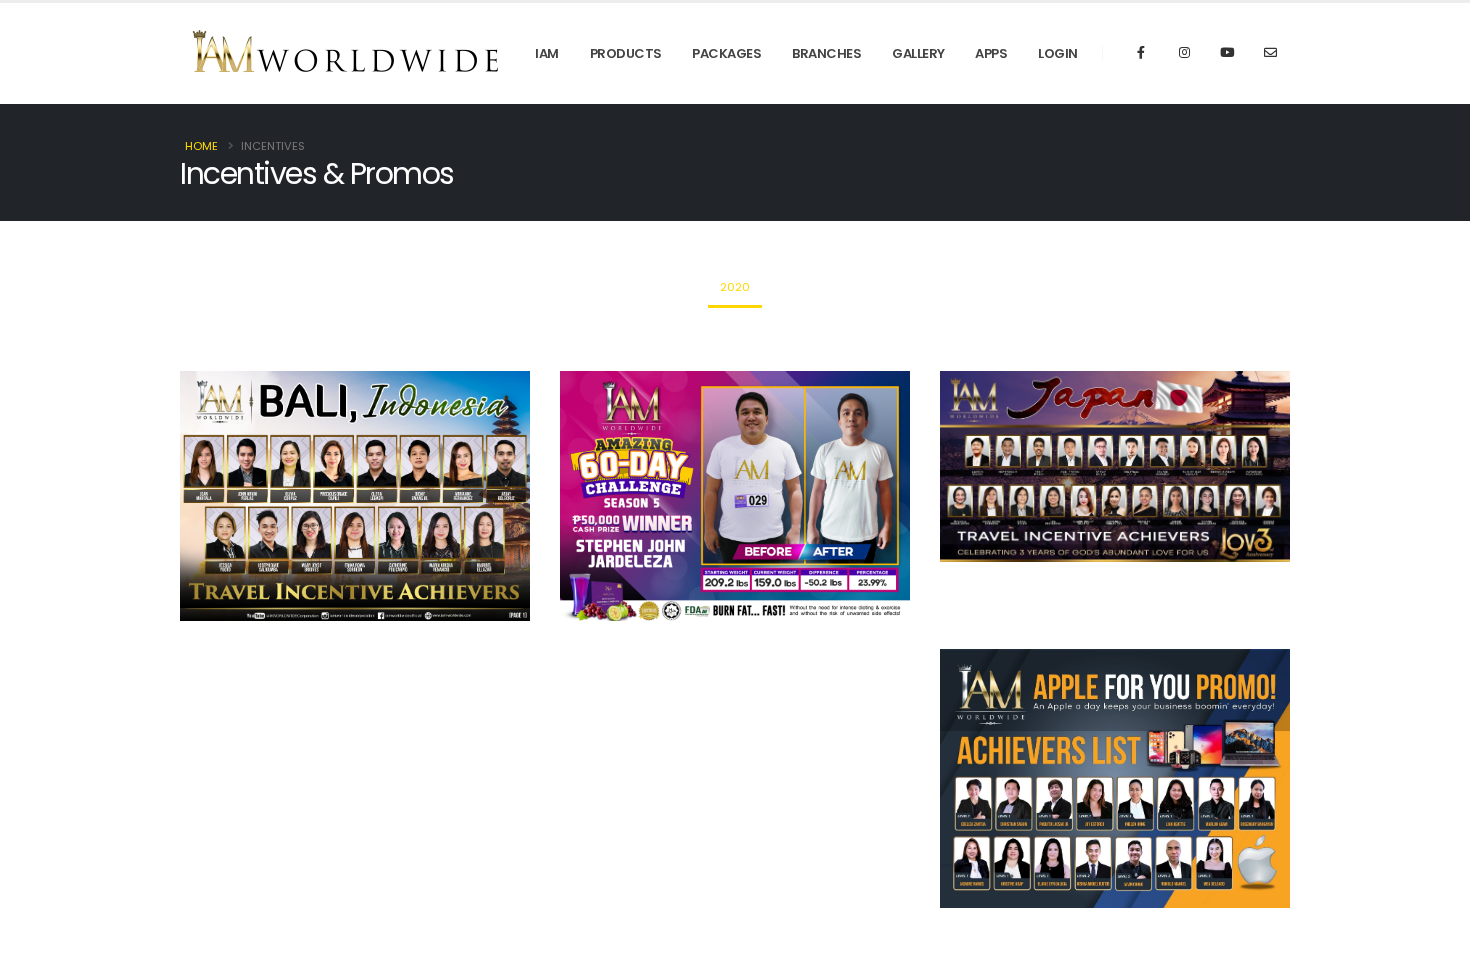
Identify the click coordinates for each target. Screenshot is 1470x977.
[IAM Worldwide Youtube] (1227, 53)
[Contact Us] (1270, 53)
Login (1058, 53)
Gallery (918, 53)
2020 (735, 287)
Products (626, 53)
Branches (826, 53)
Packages (726, 53)
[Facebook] (1141, 53)
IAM (547, 53)
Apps (991, 53)
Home (201, 146)
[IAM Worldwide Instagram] (1184, 53)
